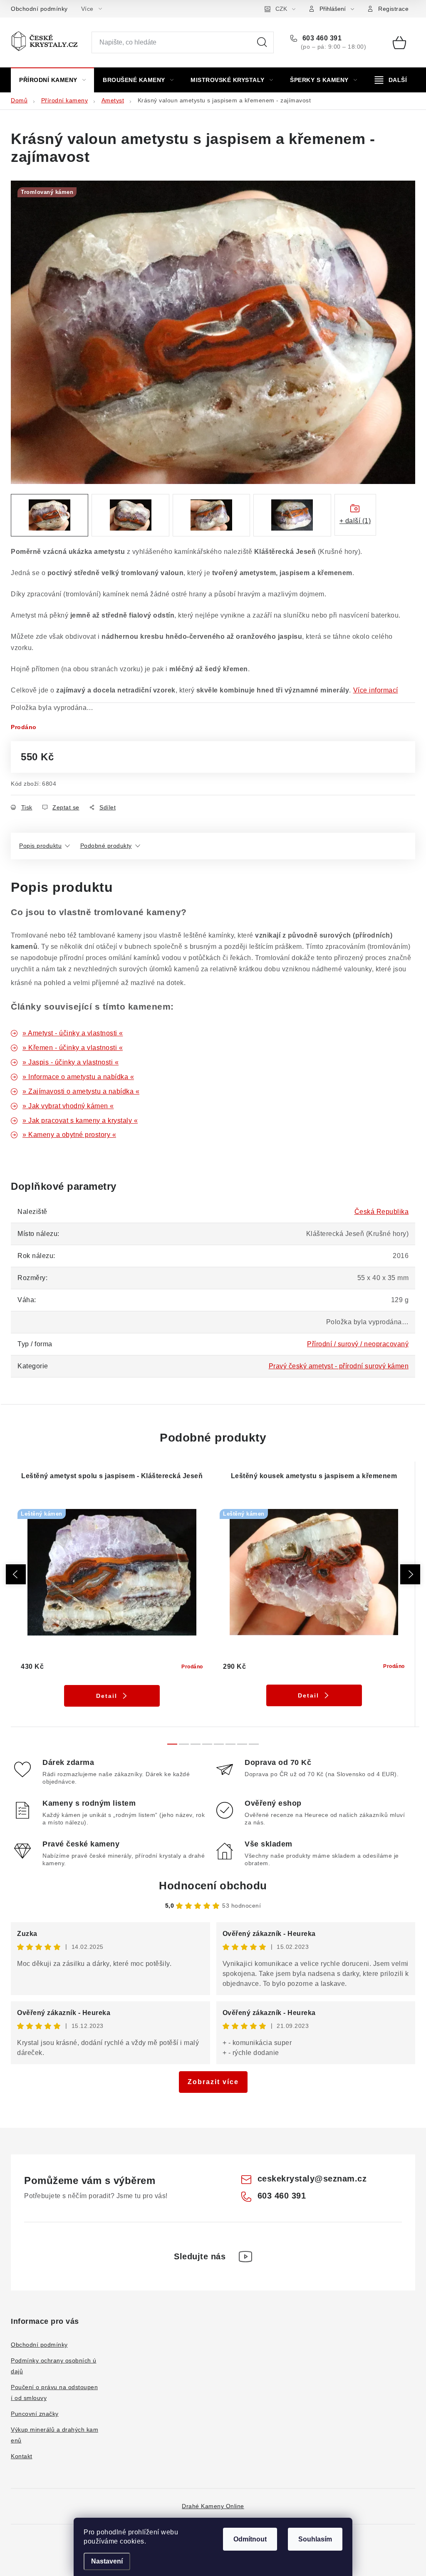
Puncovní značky (35, 2414)
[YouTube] (245, 2256)
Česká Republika (382, 1212)
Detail (107, 1696)
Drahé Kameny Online (213, 2506)
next (410, 1574)
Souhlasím (315, 2539)
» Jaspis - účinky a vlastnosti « (71, 1062)
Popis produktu (40, 846)
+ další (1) (355, 521)
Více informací (376, 690)
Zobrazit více (213, 2082)
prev (16, 1574)
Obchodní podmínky (39, 9)
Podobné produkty (106, 846)
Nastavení (107, 2561)
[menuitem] (52, 80)
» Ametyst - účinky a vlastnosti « (73, 1033)
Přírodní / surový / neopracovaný (358, 1344)
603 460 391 (321, 38)
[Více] (391, 80)
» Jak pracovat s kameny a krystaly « (80, 1120)
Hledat (262, 42)
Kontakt (22, 2456)
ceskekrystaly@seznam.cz (312, 2179)
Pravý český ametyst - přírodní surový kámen (339, 1366)
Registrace (393, 9)
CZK (281, 9)
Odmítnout (250, 2539)
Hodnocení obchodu (213, 1886)
